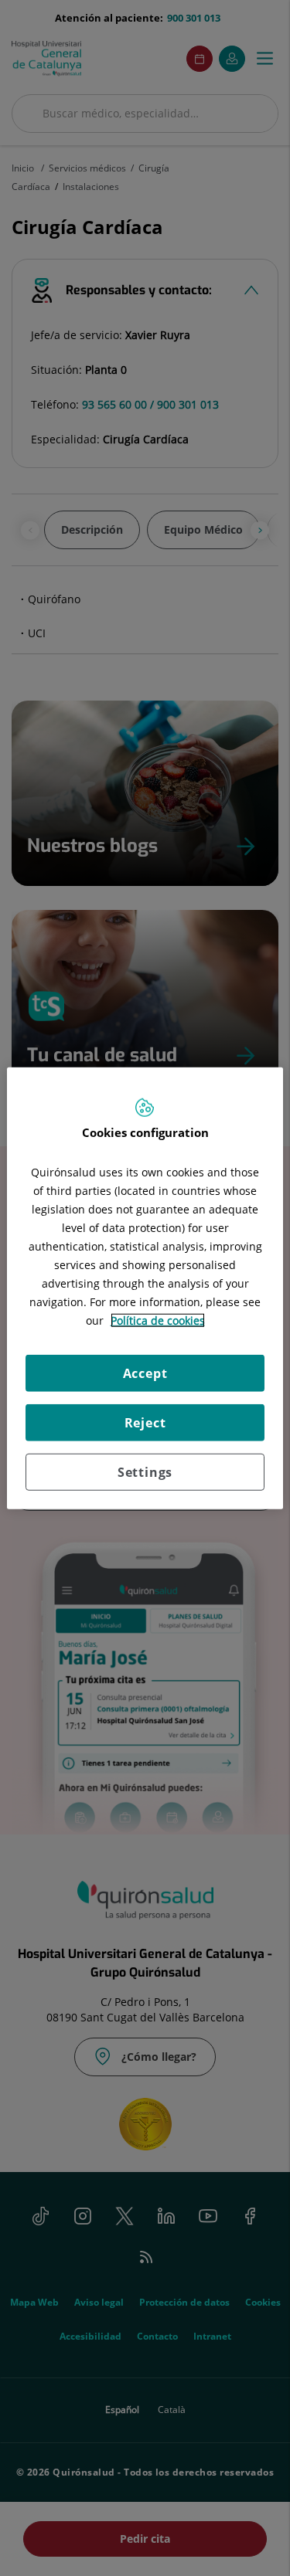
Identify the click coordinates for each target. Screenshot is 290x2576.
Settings (145, 1472)
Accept (145, 1373)
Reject (145, 1423)
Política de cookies (158, 1320)
